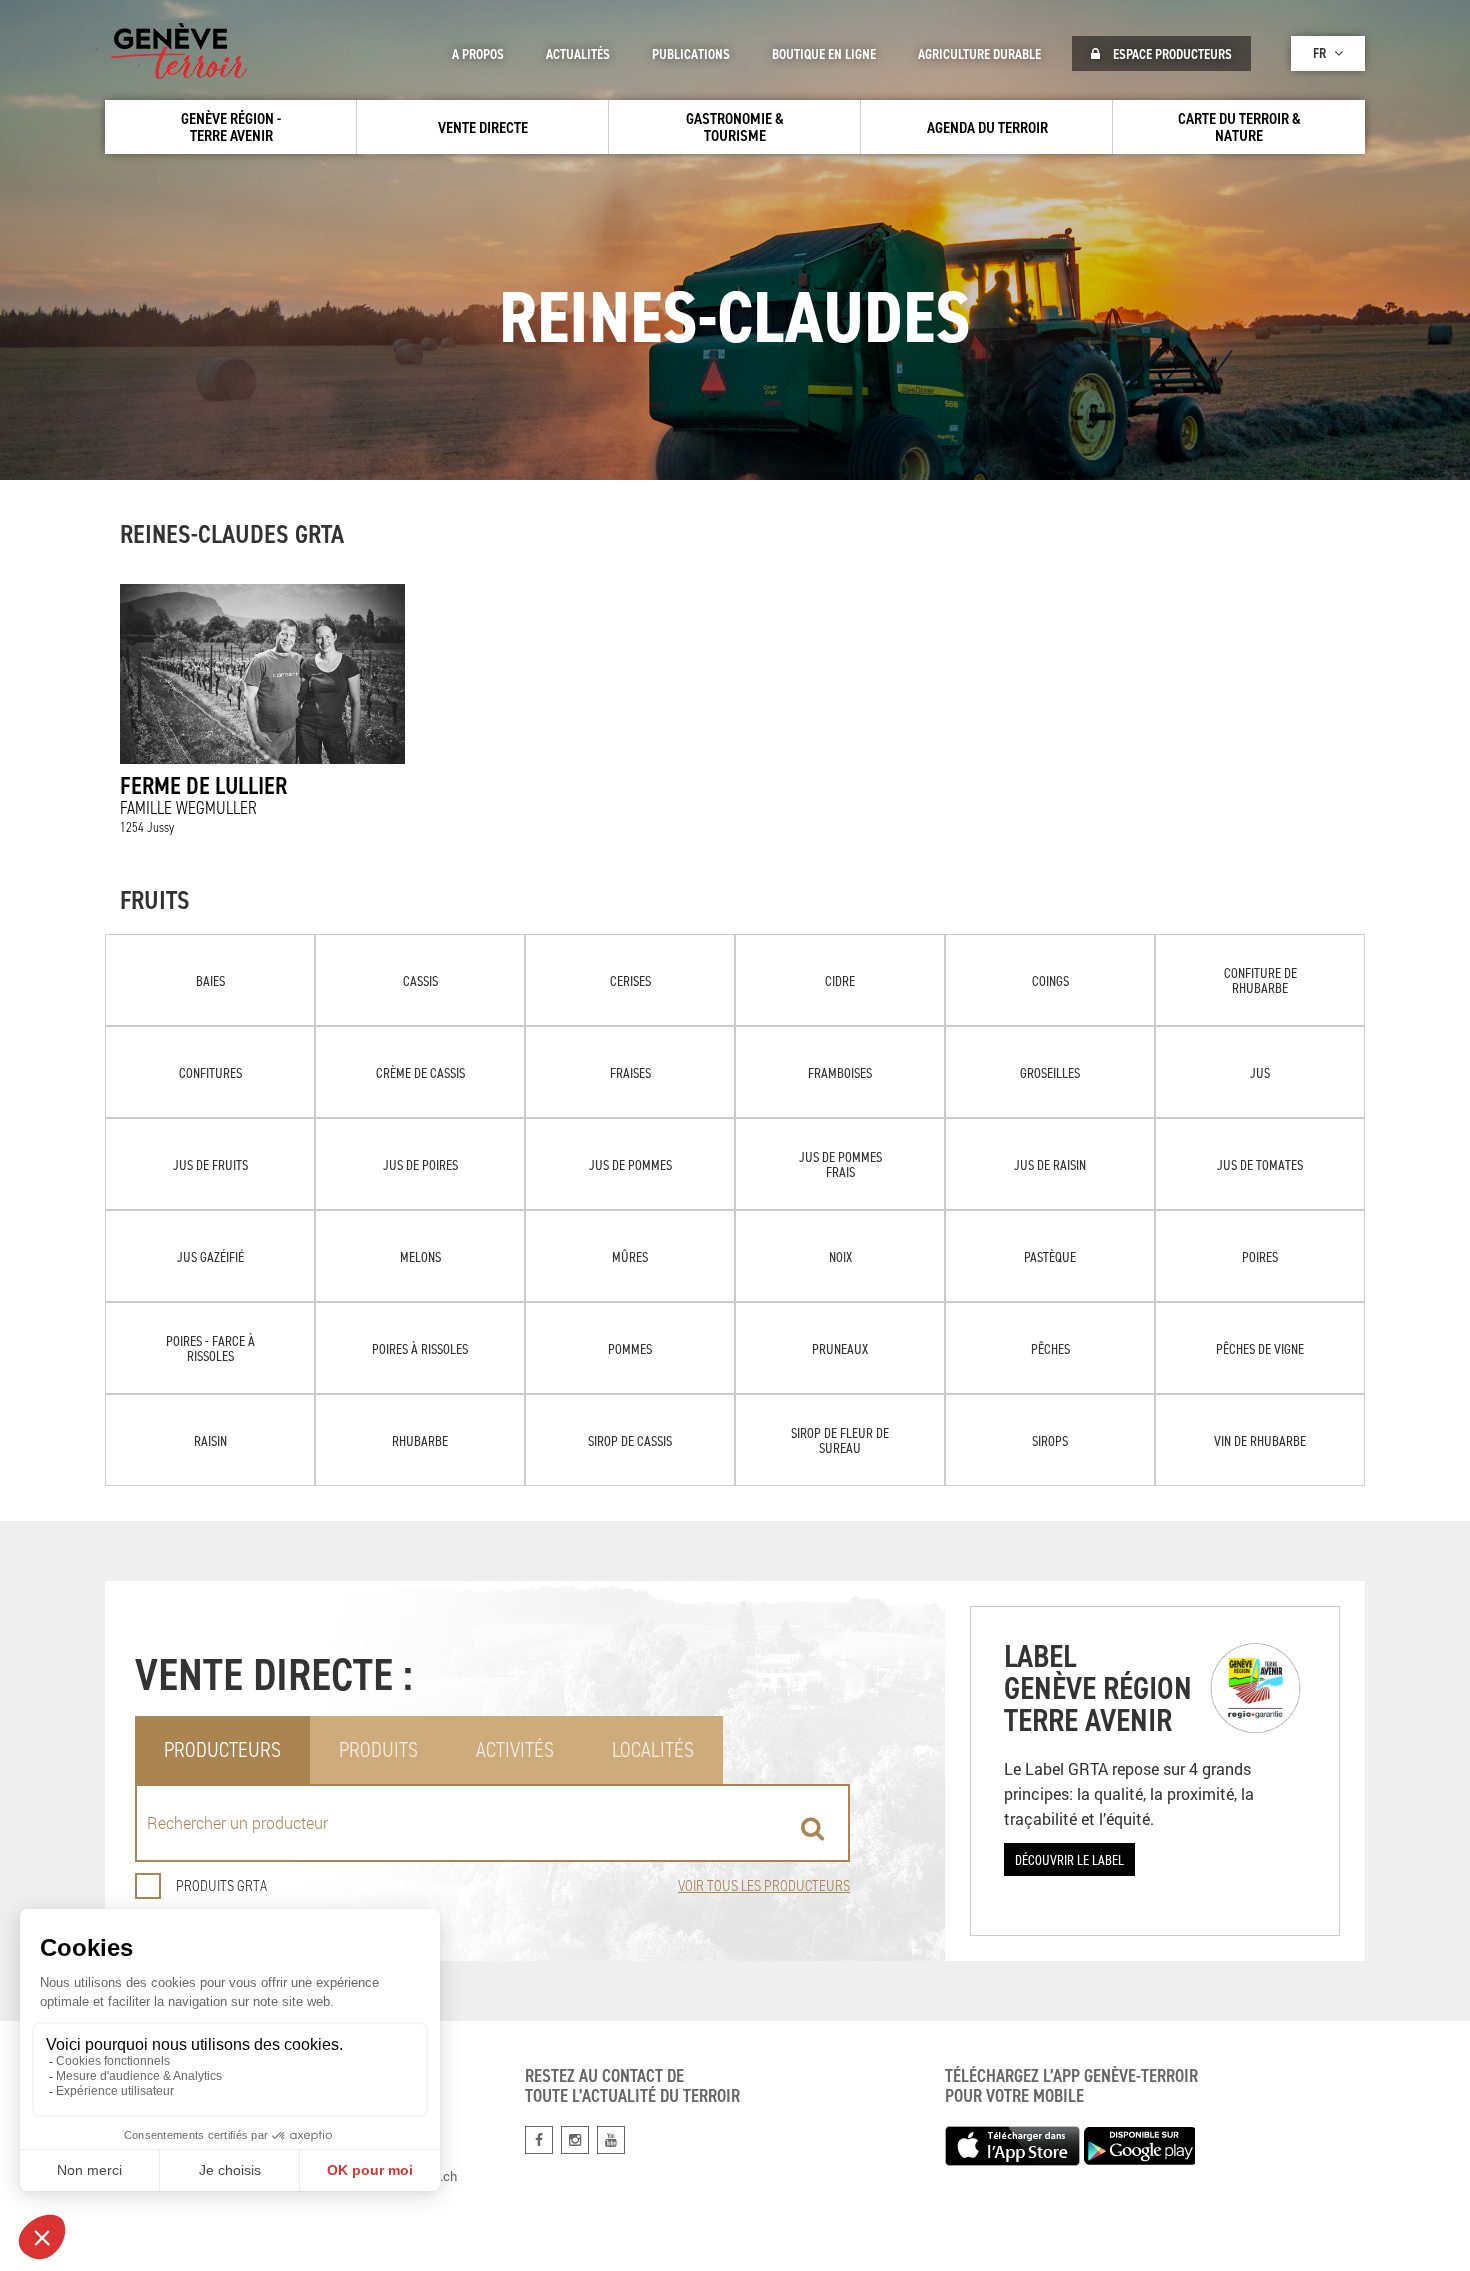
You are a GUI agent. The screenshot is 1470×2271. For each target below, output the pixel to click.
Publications (691, 54)
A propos (478, 54)
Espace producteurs (1171, 54)
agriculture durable (979, 54)
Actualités (578, 54)
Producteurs (222, 1749)
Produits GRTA (221, 1885)
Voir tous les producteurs (764, 1885)
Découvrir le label (1069, 1859)
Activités (515, 1749)
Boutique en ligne (824, 54)
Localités (653, 1749)
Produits (378, 1749)
